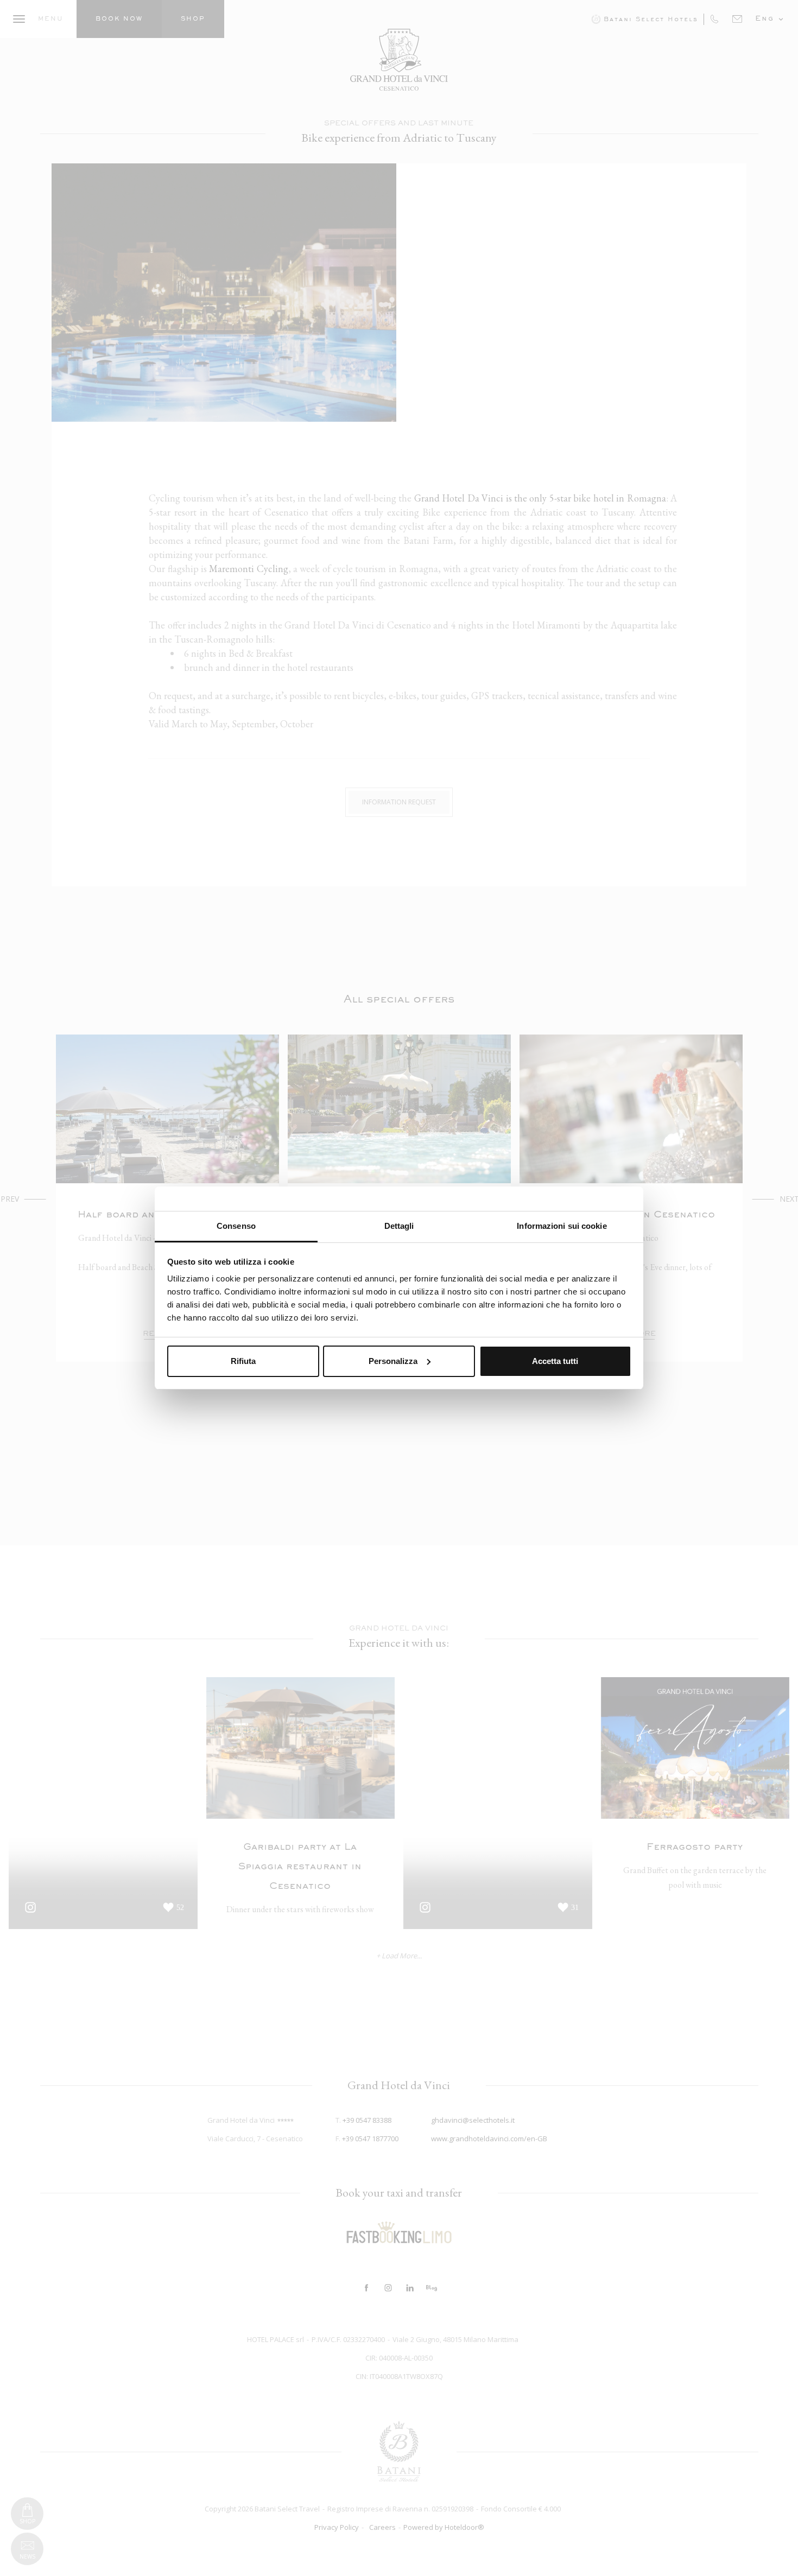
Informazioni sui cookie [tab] (562, 1226)
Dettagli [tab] (399, 1226)
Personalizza (393, 1361)
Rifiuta (243, 1361)
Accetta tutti (555, 1361)
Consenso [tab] (236, 1226)
